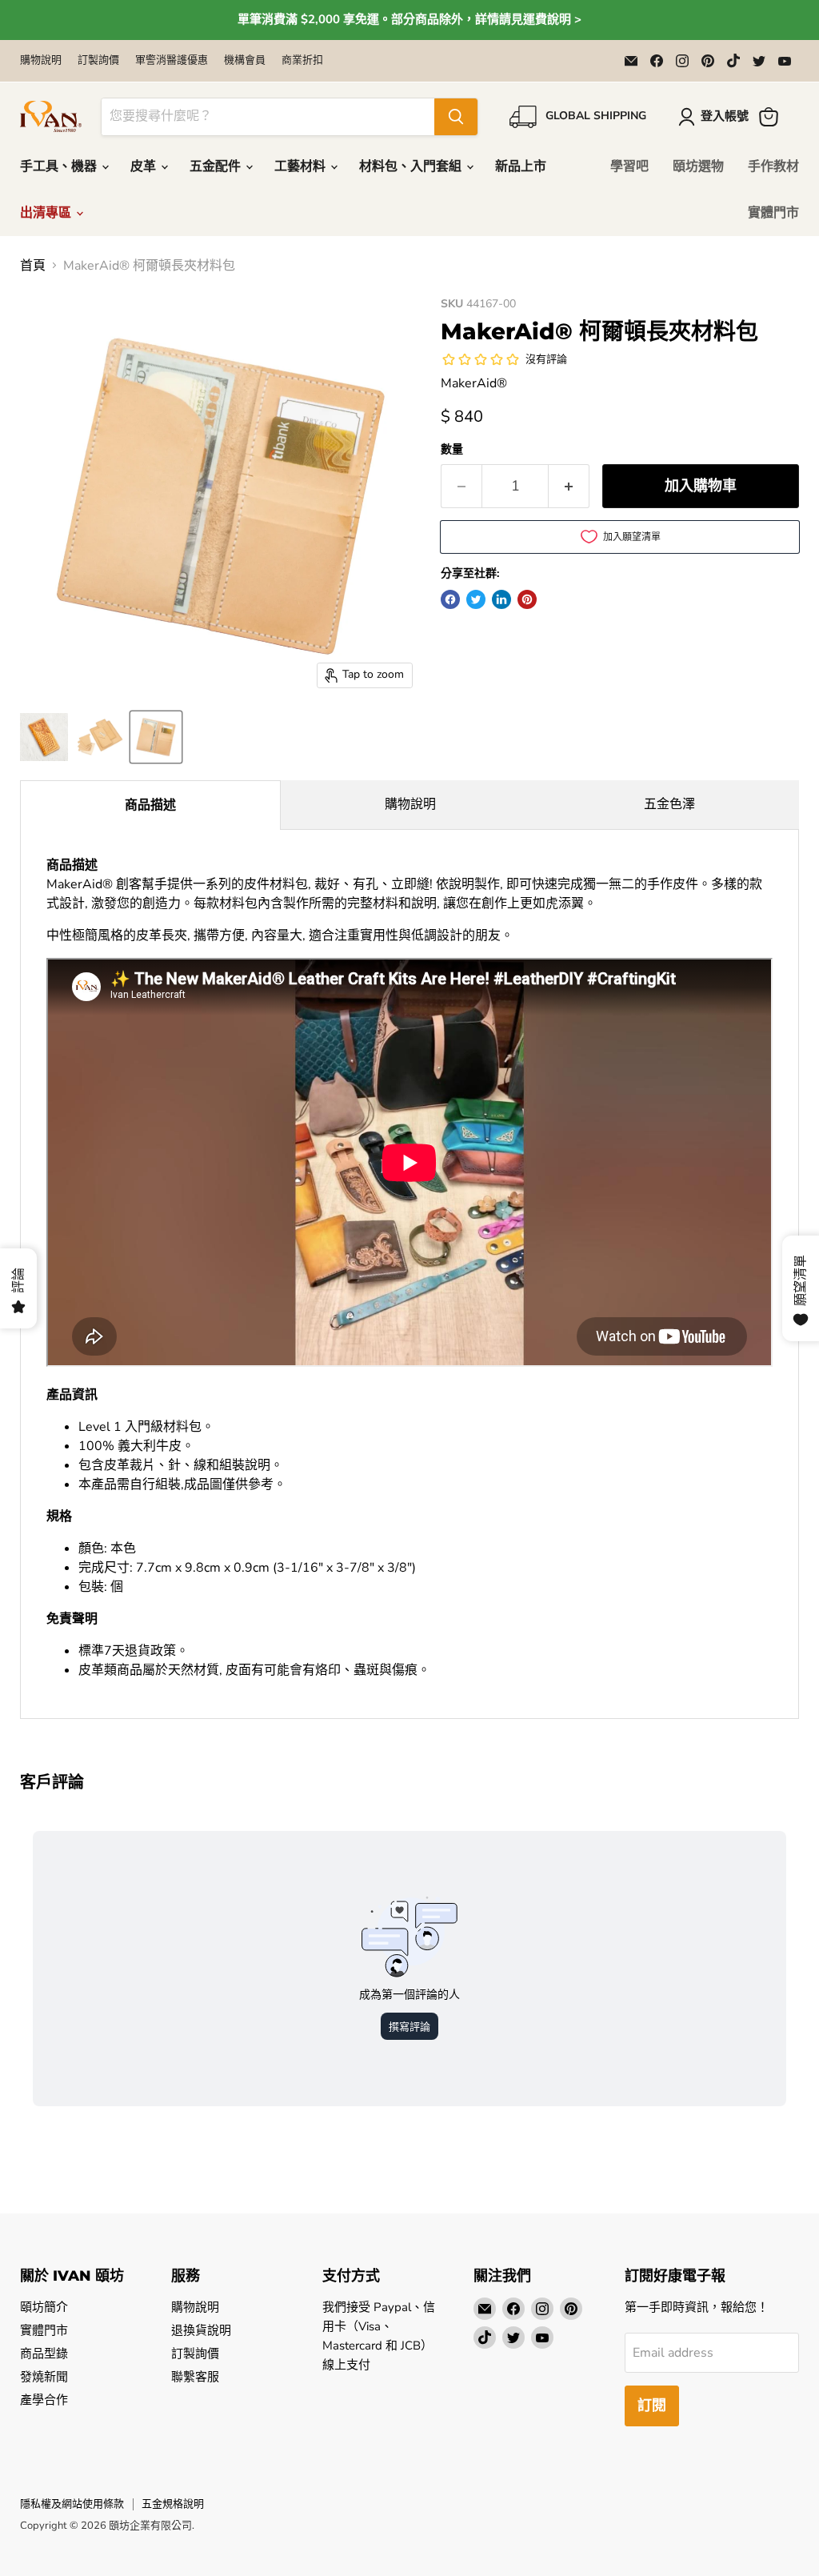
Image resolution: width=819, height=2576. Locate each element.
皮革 (145, 166)
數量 (452, 450)
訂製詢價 (98, 60)
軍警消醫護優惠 (172, 60)
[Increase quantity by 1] (569, 486)
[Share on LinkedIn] (501, 599)
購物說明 (41, 60)
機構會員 (245, 60)
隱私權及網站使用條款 (72, 2504)
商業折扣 (302, 60)
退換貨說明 (201, 2330)
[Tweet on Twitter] (476, 599)
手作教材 (773, 166)
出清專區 (47, 213)
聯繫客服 (195, 2377)
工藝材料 (302, 166)
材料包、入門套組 (412, 166)
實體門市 (773, 213)
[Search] (456, 117)
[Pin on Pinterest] (527, 599)
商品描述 (150, 805)
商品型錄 (44, 2354)
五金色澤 (669, 804)
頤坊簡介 (44, 2307)
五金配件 (217, 166)
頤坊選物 (698, 166)
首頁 (33, 266)
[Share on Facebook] (450, 599)
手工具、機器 (60, 166)
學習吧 (629, 166)
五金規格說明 (173, 2504)
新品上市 (521, 166)
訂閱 (652, 2406)
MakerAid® (474, 383)
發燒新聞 (44, 2377)
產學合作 (44, 2400)
